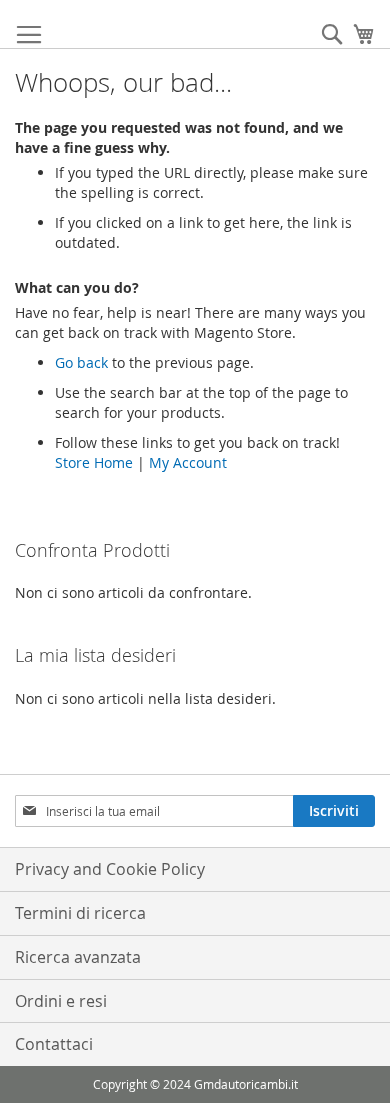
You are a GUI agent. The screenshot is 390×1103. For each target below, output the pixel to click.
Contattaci (54, 1044)
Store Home (94, 462)
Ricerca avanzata (78, 957)
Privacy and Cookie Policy (110, 869)
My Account (188, 462)
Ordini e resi (61, 1001)
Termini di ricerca (80, 913)
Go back (81, 362)
